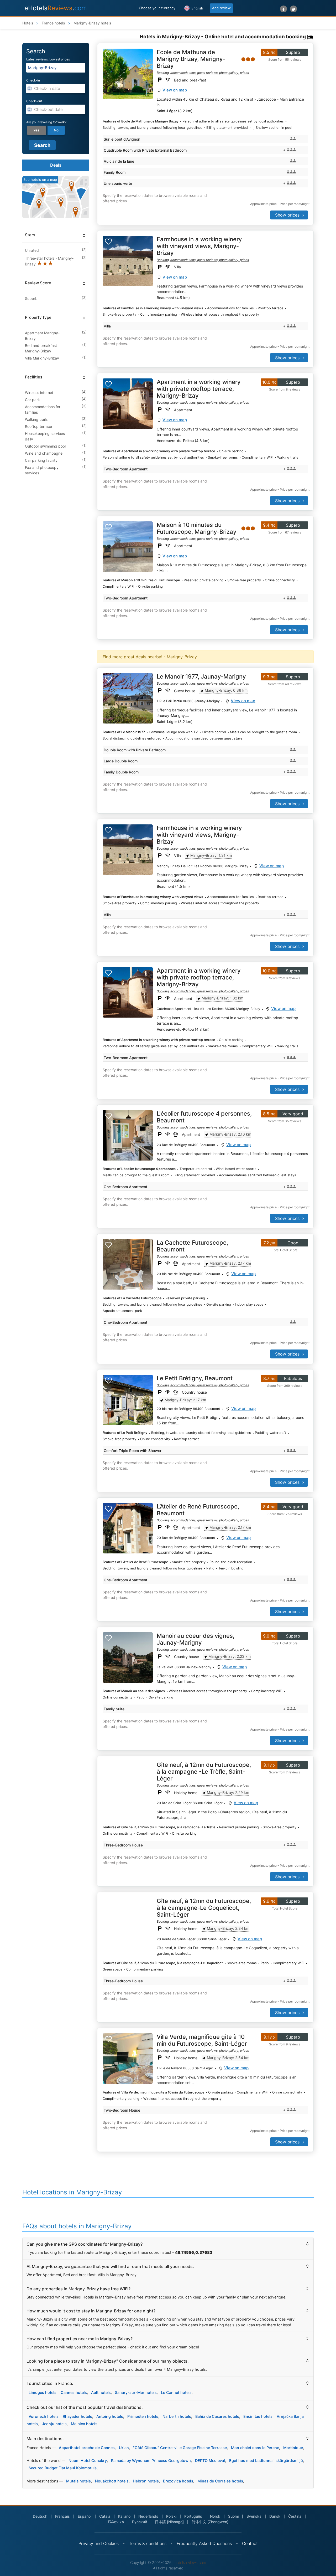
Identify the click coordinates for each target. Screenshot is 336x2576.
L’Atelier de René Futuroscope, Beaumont (198, 1510)
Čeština (295, 2516)
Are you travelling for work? (46, 122)
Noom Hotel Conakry (88, 2460)
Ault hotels (101, 2392)
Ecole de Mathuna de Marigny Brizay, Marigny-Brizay (191, 59)
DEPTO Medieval (210, 2460)
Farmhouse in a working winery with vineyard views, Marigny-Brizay (199, 246)
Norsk (215, 2516)
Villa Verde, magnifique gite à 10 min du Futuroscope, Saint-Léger (202, 2040)
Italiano (124, 2516)
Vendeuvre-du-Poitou (175, 441)
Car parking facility (41, 460)
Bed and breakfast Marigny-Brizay (41, 348)
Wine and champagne (44, 453)
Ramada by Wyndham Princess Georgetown (151, 2460)
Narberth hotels (177, 2416)
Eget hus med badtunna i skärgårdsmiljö (266, 2460)
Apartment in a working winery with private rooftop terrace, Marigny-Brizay (199, 389)
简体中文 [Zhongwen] (210, 2522)
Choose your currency (157, 8)
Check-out (34, 101)
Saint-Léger (167, 111)
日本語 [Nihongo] (169, 2522)
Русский (140, 2522)
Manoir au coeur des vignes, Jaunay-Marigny (196, 1639)
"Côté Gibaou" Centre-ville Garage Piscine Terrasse (180, 2448)
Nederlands (148, 2516)
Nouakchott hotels (112, 2481)
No (56, 130)
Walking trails (36, 419)
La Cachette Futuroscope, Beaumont (192, 1246)
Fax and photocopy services (42, 470)
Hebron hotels (146, 2481)
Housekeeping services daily (45, 436)
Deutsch (40, 2516)
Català (105, 2516)
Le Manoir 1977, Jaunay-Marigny (201, 676)
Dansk (275, 2516)
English (197, 8)
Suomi (233, 2516)
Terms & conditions (148, 2543)
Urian (124, 2448)
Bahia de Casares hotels (217, 2416)
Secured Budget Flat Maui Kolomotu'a (63, 2468)
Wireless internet (39, 392)
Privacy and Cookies (99, 2543)
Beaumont (165, 298)
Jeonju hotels (54, 2424)
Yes (36, 130)
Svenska (254, 2516)
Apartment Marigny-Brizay (42, 336)
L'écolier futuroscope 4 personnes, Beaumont (204, 1117)
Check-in (33, 80)
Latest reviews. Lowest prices (48, 59)
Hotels (28, 23)
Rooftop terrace (38, 426)
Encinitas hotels (258, 2416)
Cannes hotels (74, 2392)
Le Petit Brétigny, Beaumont (195, 1378)
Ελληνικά (116, 2522)
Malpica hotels (84, 2424)
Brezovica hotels (178, 2481)
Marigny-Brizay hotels (92, 23)
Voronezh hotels (44, 2416)
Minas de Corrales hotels (220, 2481)
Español (85, 2516)
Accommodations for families (43, 409)
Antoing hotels (110, 2416)
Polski (171, 2516)
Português (193, 2516)
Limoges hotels (43, 2392)
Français (62, 2516)
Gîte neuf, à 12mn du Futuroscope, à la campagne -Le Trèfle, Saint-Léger (204, 1772)
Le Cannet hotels (176, 2392)
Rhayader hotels (77, 2416)
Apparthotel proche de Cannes (87, 2448)
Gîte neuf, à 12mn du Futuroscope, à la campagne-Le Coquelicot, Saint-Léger (204, 1908)
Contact (250, 2543)
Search (42, 145)
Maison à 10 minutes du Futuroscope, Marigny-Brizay (196, 528)
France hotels (53, 23)
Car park (32, 400)
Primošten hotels (143, 2416)
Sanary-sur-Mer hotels (136, 2392)
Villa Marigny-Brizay (42, 358)
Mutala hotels (78, 2481)
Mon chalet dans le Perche (255, 2448)
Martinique (293, 2448)
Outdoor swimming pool (45, 446)
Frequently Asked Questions (204, 2543)
